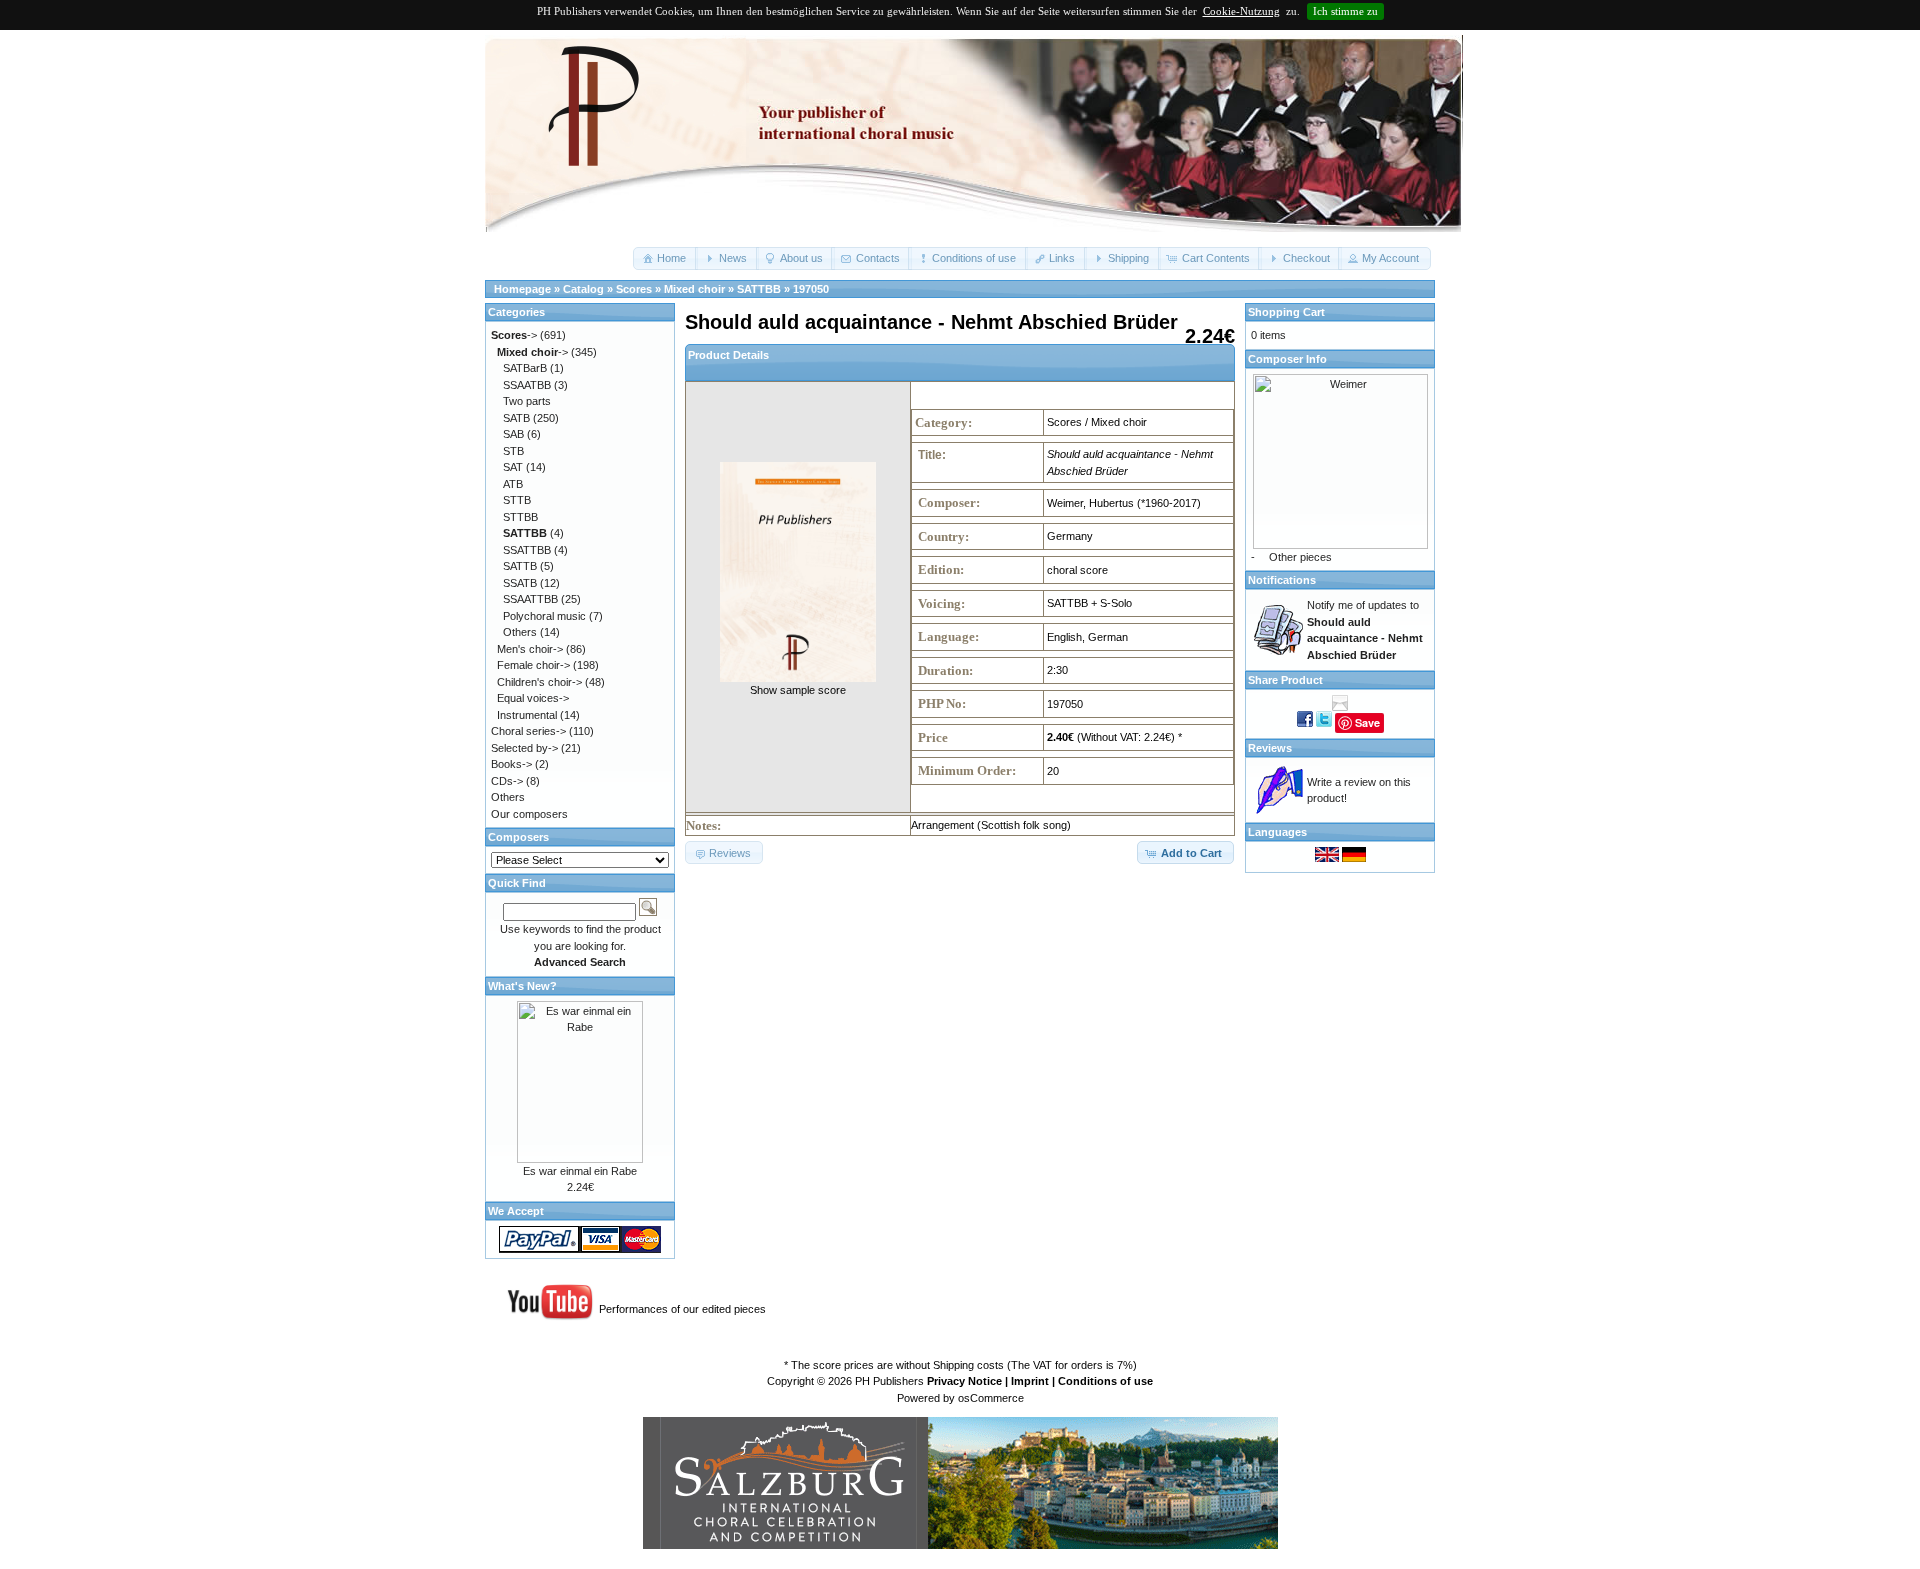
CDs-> (507, 781)
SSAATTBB (530, 599)
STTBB (520, 517)
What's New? (522, 986)
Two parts (527, 401)
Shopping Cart (1286, 312)
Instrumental (527, 715)
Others (520, 632)
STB (513, 451)
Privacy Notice (964, 1381)
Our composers (529, 814)
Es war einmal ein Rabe (580, 1171)
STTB (517, 500)
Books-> (511, 764)
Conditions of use (1105, 1381)
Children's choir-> (539, 682)
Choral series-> (528, 731)
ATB (513, 484)
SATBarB (525, 368)
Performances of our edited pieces (682, 1309)
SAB (513, 434)
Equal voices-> (533, 698)
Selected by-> (524, 748)
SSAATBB (527, 385)
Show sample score (798, 690)
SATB (516, 418)
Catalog (583, 289)
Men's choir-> (530, 649)
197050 (811, 289)
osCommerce (991, 1398)
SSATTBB (527, 550)
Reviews (1270, 748)
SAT (513, 467)
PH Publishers (889, 1381)
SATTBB (759, 289)
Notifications (1282, 580)
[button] (665, 258)
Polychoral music (544, 616)
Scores (634, 289)
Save (1367, 722)
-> (514, 335)
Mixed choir (694, 289)
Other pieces (1300, 557)
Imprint (1030, 1381)
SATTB (520, 566)
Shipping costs (968, 1365)
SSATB (520, 583)
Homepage (522, 289)
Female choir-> (533, 665)
